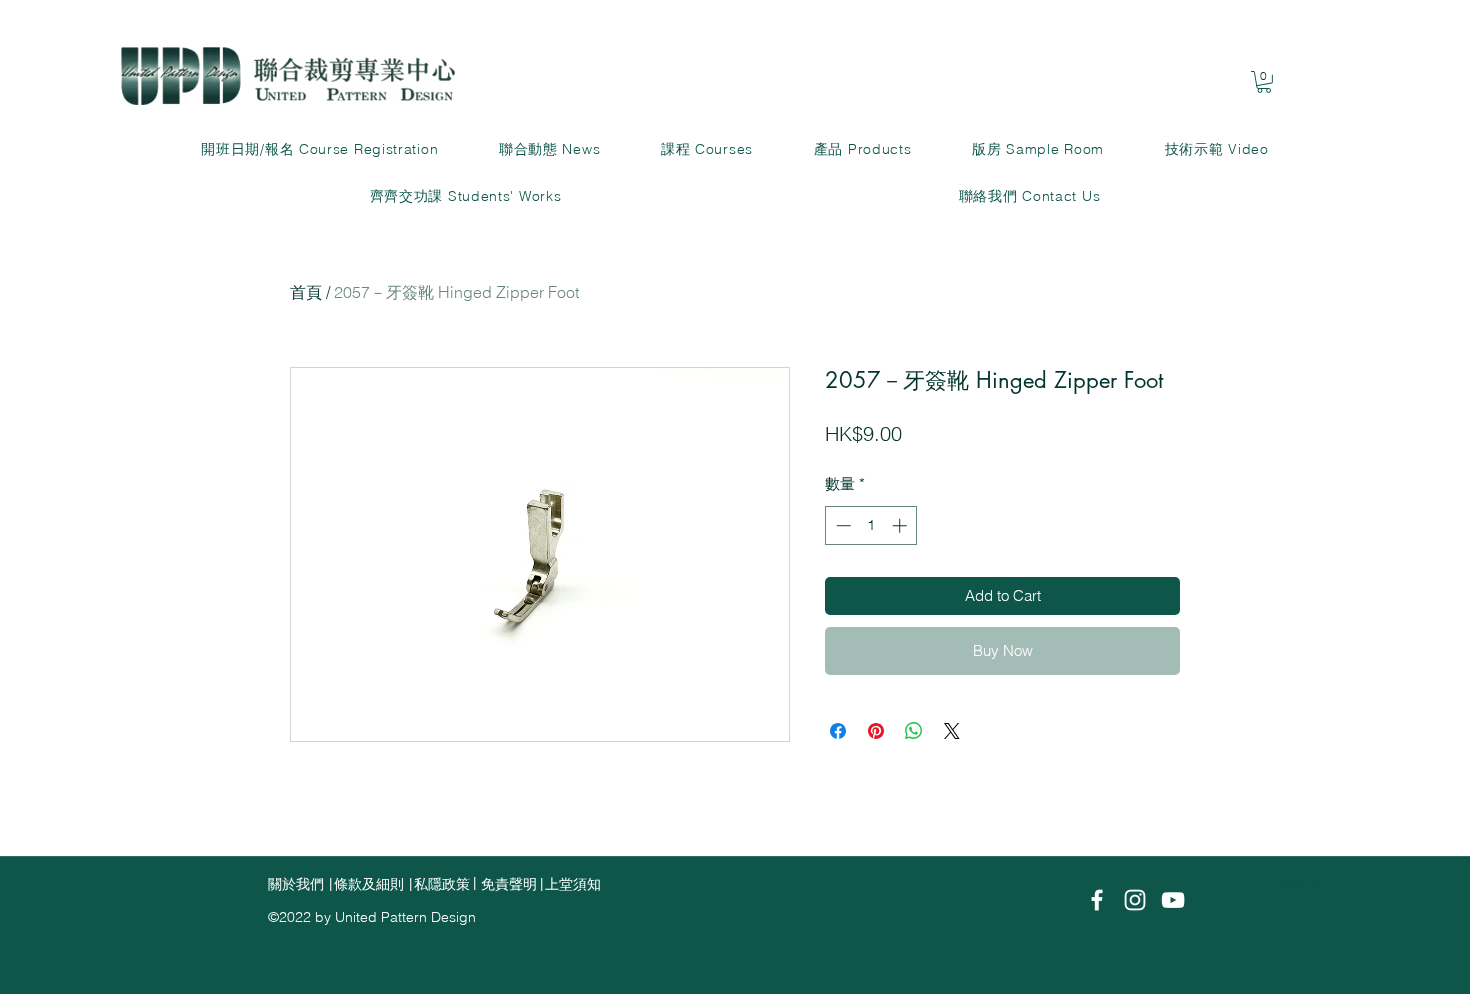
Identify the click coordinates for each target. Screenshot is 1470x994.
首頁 (306, 292)
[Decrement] (841, 525)
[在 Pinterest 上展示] (876, 731)
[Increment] (901, 525)
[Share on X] (952, 731)
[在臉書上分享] (838, 731)
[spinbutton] (871, 525)
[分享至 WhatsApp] (914, 731)
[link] (1264, 82)
